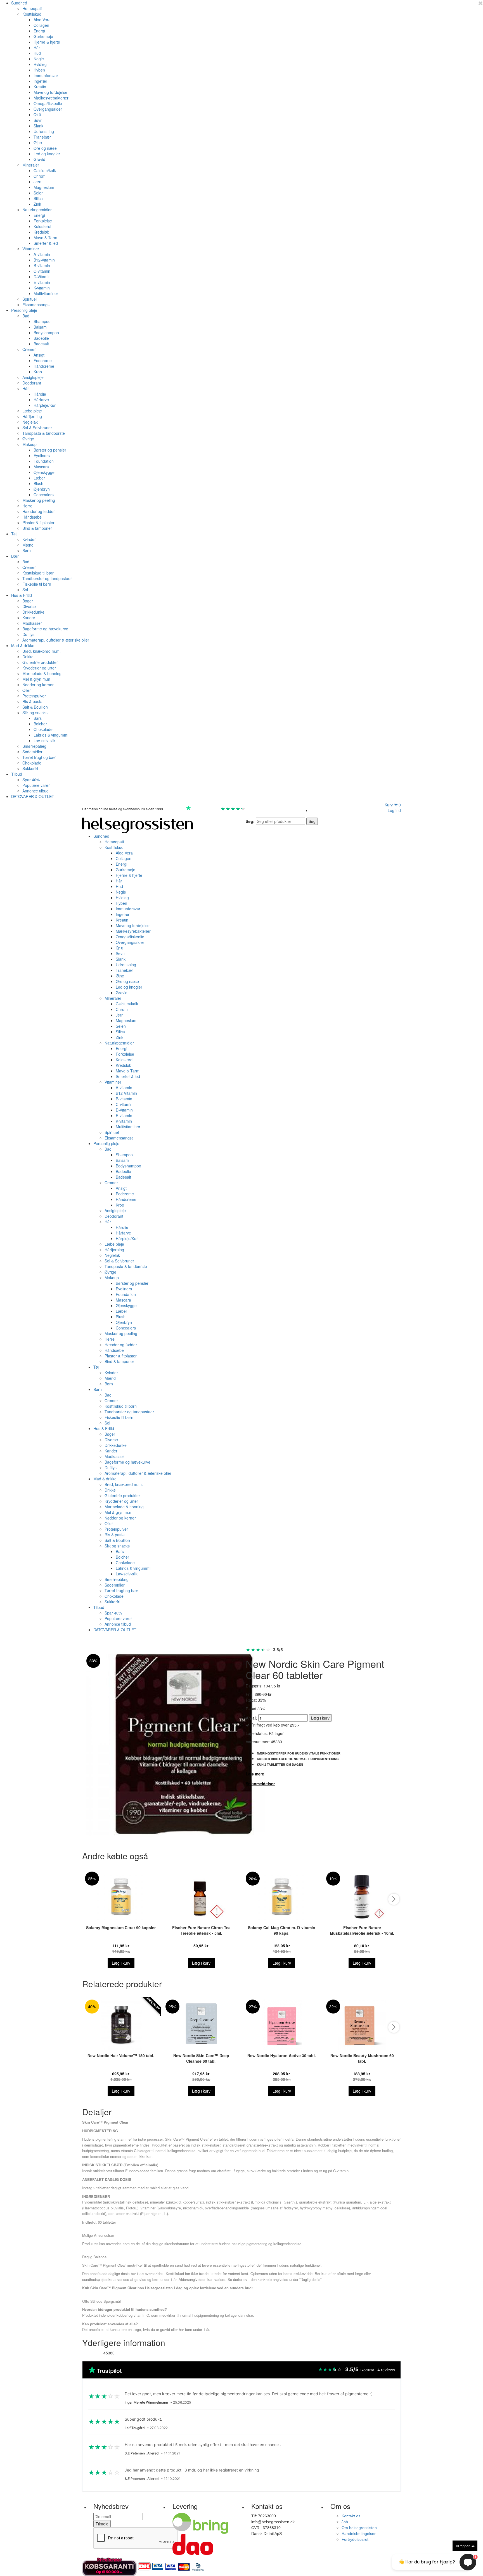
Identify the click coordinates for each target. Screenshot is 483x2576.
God (215, 809)
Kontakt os (351, 2516)
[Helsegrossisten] (138, 825)
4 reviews (386, 2370)
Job (345, 2522)
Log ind (394, 810)
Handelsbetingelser (359, 2534)
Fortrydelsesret (355, 2539)
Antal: (251, 1718)
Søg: (250, 821)
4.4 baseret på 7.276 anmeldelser (274, 809)
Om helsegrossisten (359, 2528)
